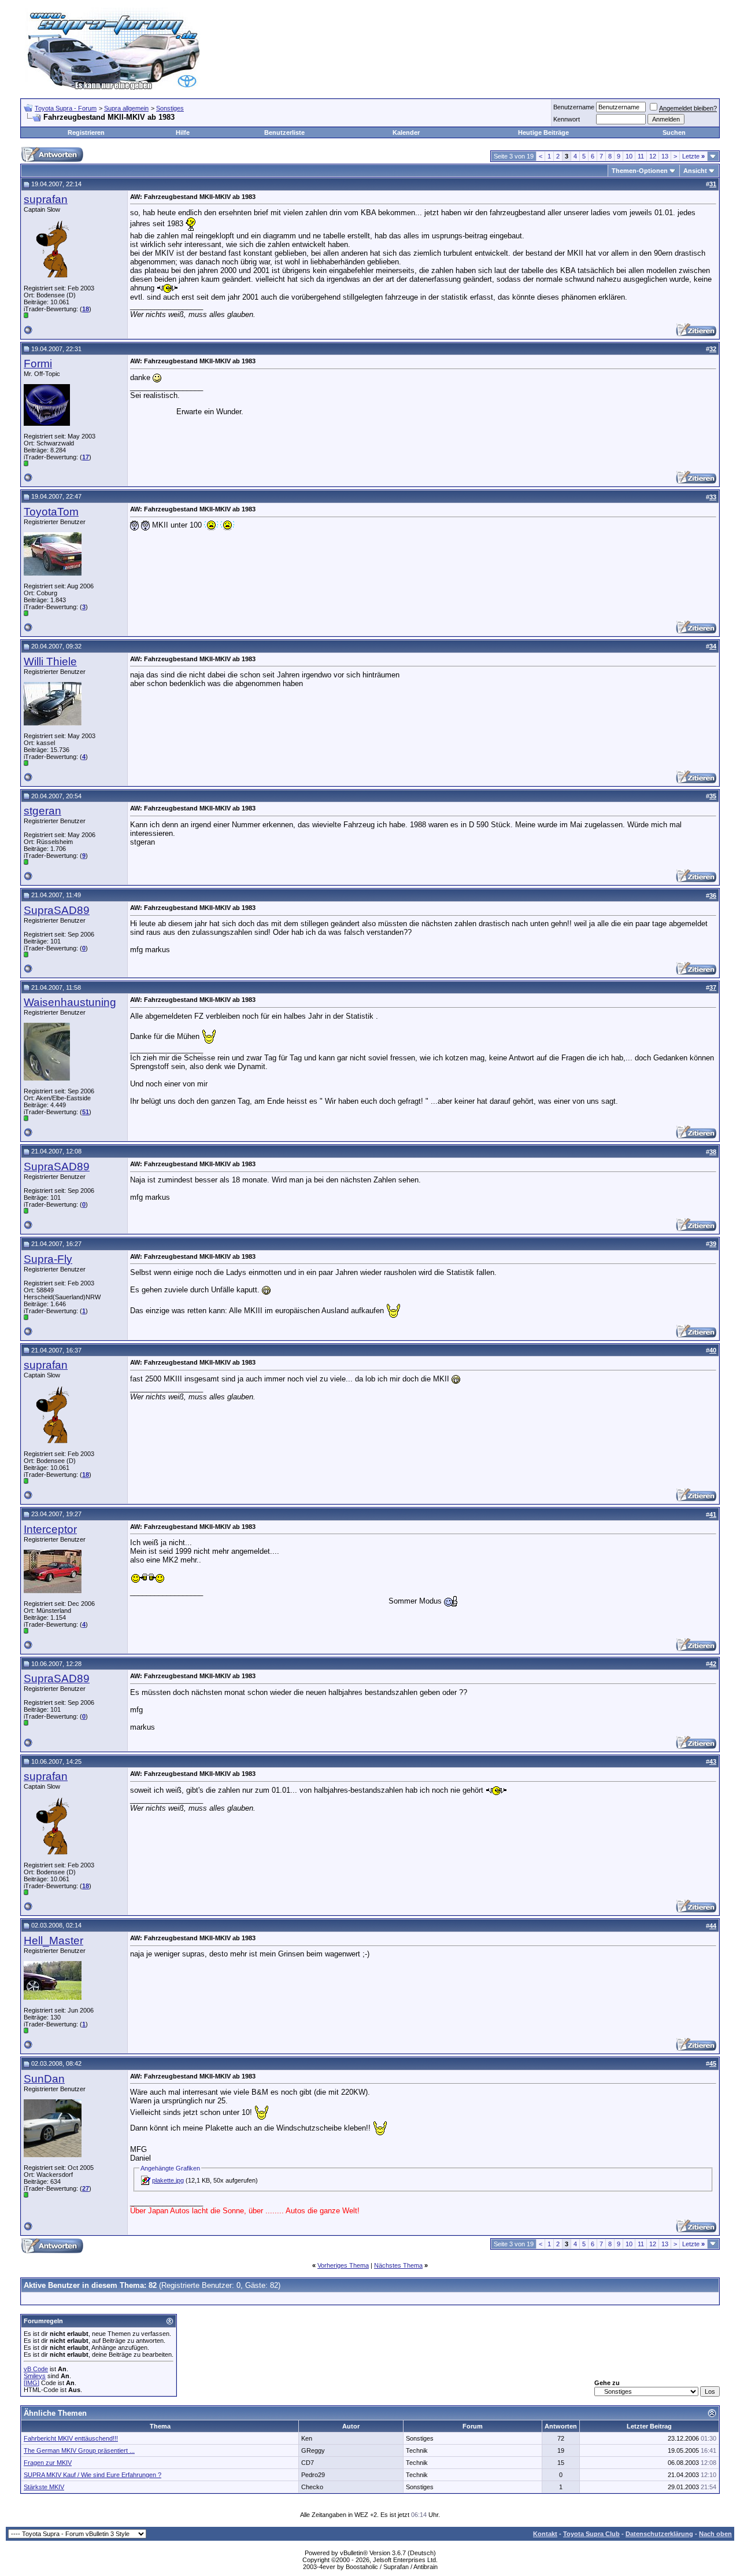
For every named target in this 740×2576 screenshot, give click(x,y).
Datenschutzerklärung (659, 2534)
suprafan (46, 199)
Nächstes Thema (398, 2265)
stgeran (42, 811)
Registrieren (86, 132)
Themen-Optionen (640, 171)
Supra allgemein (126, 108)
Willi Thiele (50, 661)
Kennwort (567, 119)
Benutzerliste (284, 132)
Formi (38, 364)
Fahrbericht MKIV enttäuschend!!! (71, 2438)
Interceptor (50, 1529)
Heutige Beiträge (543, 132)
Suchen (674, 132)
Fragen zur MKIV (48, 2463)
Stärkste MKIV (44, 2487)
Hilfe (183, 132)
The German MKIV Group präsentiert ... (79, 2450)
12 (653, 156)
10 (629, 156)
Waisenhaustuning (70, 1002)
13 (665, 156)
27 (86, 2188)
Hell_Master (53, 1941)
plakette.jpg (168, 2180)
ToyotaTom (51, 512)
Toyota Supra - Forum (66, 108)
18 (86, 309)
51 (86, 1112)
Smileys (35, 2376)
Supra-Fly (48, 1259)
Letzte (693, 156)
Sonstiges (170, 108)
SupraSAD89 (57, 910)
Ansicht (695, 171)
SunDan (44, 2079)
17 (86, 457)
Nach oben (715, 2534)
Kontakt (545, 2534)
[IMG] (32, 2383)
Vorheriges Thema (343, 2265)
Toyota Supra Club (591, 2534)
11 (641, 156)
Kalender (406, 132)
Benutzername (574, 107)
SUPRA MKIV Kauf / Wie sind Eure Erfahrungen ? (92, 2475)
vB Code (36, 2369)
